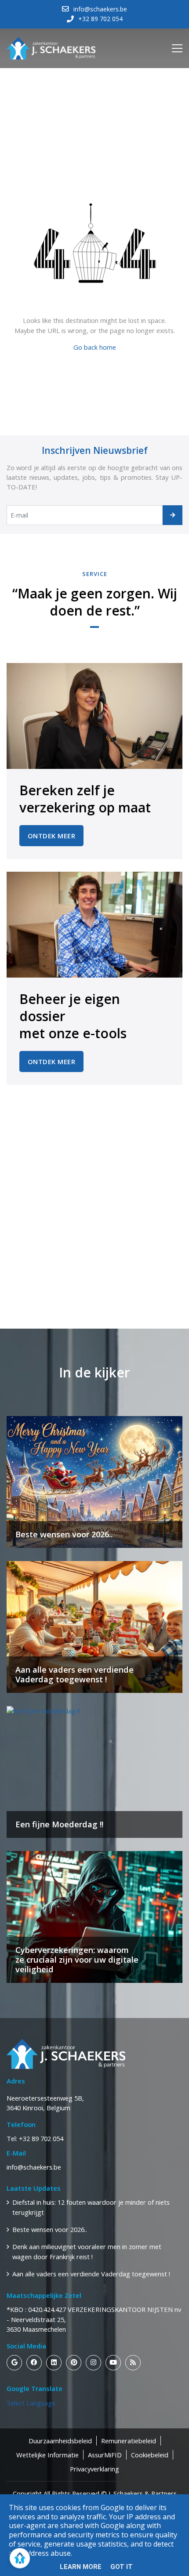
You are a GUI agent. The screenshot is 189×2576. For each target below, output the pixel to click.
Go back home (95, 347)
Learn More (81, 2567)
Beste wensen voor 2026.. (50, 2229)
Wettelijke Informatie (47, 2455)
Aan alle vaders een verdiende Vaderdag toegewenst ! (91, 2274)
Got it (122, 2567)
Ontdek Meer (52, 836)
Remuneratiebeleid (129, 2441)
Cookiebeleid (150, 2455)
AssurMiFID (105, 2455)
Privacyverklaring (94, 2469)
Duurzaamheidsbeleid (60, 2441)
